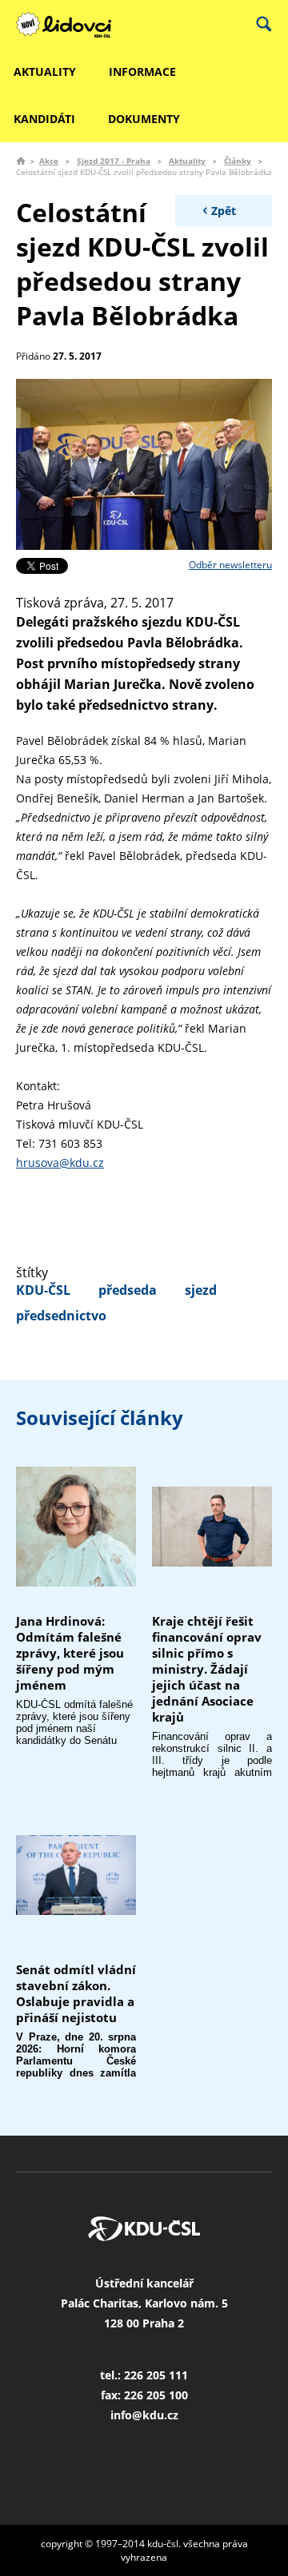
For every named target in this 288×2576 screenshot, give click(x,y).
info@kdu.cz (144, 2415)
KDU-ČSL (43, 1290)
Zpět (224, 211)
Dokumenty (144, 119)
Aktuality (187, 161)
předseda (128, 1290)
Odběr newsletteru (230, 565)
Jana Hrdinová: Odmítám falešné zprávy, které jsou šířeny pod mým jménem (70, 1653)
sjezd (201, 1290)
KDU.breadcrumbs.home (21, 161)
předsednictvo (61, 1316)
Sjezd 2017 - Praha (114, 161)
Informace (142, 72)
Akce (49, 161)
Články (238, 161)
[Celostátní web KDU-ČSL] (72, 25)
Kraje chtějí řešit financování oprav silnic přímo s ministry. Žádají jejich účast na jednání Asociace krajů (207, 1669)
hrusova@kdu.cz (60, 1163)
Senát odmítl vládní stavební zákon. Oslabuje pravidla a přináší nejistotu (76, 1993)
